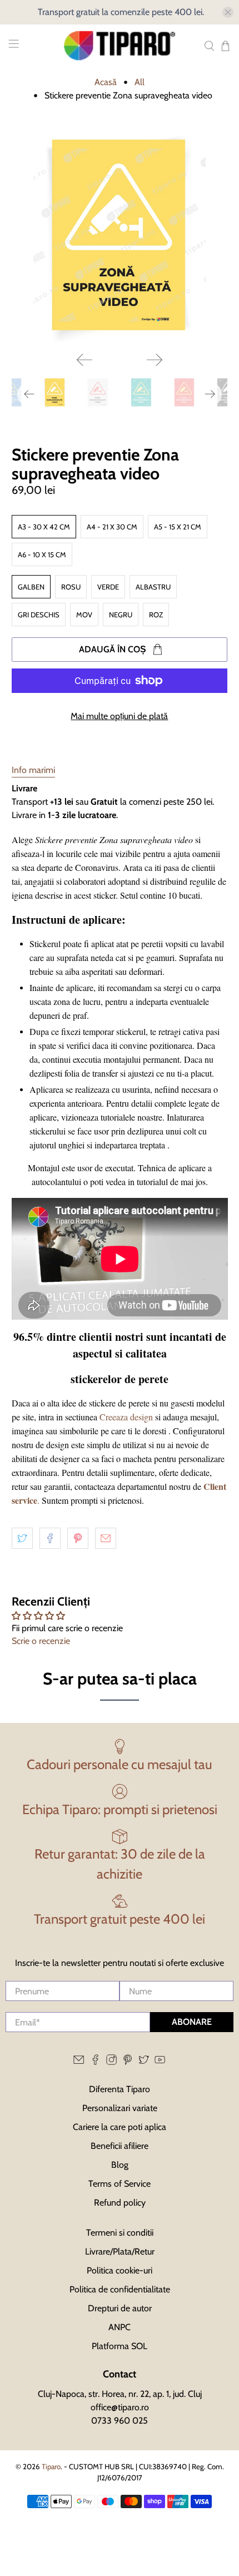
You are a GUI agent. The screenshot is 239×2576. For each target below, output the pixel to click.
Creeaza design (126, 1417)
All (140, 82)
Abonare (192, 2022)
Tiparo (51, 2466)
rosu (71, 587)
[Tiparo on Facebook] (95, 2062)
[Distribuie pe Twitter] (22, 1538)
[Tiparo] (120, 46)
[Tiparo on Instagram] (111, 2062)
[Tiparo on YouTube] (160, 2062)
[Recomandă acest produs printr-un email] (106, 1538)
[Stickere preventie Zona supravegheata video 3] (120, 235)
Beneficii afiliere (120, 2146)
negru (121, 615)
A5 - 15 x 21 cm (178, 527)
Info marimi (33, 770)
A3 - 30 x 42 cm (44, 527)
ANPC (120, 2327)
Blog (120, 2165)
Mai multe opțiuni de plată (119, 716)
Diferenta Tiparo (120, 2089)
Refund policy (120, 2203)
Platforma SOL (120, 2346)
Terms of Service (120, 2184)
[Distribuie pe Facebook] (50, 1538)
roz (156, 615)
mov (84, 615)
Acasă (106, 82)
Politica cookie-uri (120, 2270)
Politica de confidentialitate (120, 2289)
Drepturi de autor (120, 2308)
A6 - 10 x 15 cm (42, 554)
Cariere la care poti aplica (120, 2127)
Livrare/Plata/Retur (120, 2251)
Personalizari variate (120, 2108)
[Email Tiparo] (79, 2062)
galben (31, 587)
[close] (228, 12)
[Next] (155, 360)
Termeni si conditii (120, 2233)
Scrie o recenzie (41, 1641)
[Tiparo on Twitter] (144, 2062)
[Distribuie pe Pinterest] (78, 1538)
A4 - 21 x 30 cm (112, 527)
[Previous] (84, 360)
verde (108, 587)
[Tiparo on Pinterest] (128, 2062)
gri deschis (39, 615)
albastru (153, 587)
